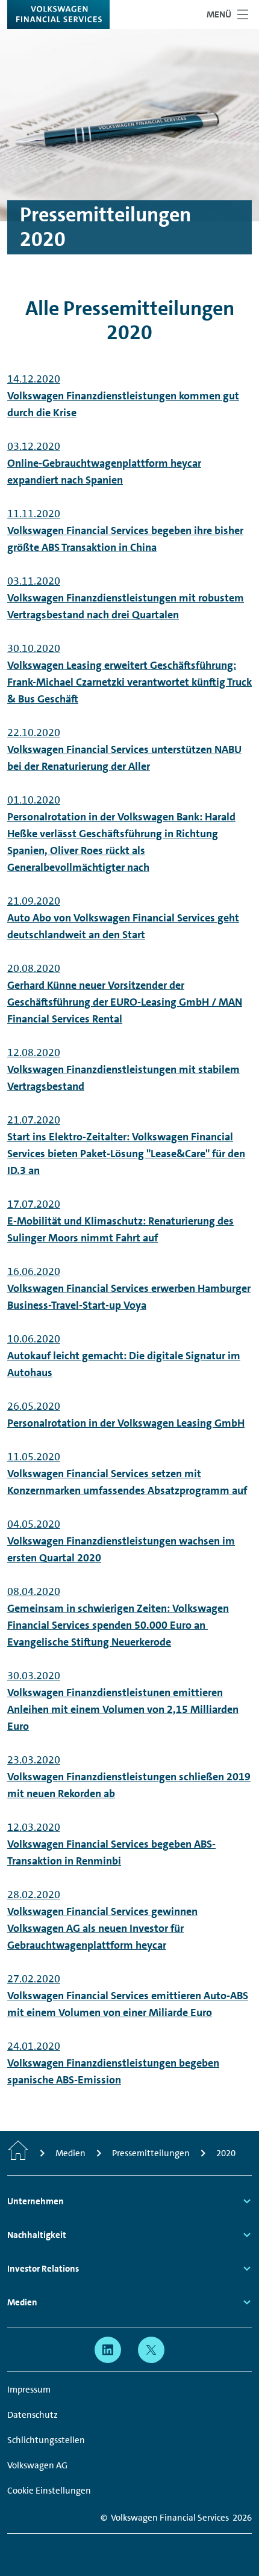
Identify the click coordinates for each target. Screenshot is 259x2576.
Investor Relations (43, 2269)
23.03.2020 (129, 1777)
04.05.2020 (121, 1541)
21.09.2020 (123, 918)
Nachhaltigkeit (37, 2235)
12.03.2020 (111, 1844)
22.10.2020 (124, 749)
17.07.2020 (120, 1221)
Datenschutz (33, 2415)
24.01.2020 (113, 2063)
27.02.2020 (128, 1996)
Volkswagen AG (37, 2465)
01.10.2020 (121, 834)
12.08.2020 (123, 1069)
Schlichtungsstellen (46, 2440)
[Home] (18, 2153)
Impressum (29, 2390)
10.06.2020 (124, 1356)
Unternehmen (36, 2201)
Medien (22, 2302)
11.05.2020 (127, 1474)
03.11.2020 (126, 598)
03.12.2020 (104, 463)
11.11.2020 (125, 530)
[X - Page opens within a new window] (151, 2350)
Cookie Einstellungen (49, 2491)
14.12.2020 (123, 396)
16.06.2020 (129, 1288)
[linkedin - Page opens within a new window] (108, 2350)
